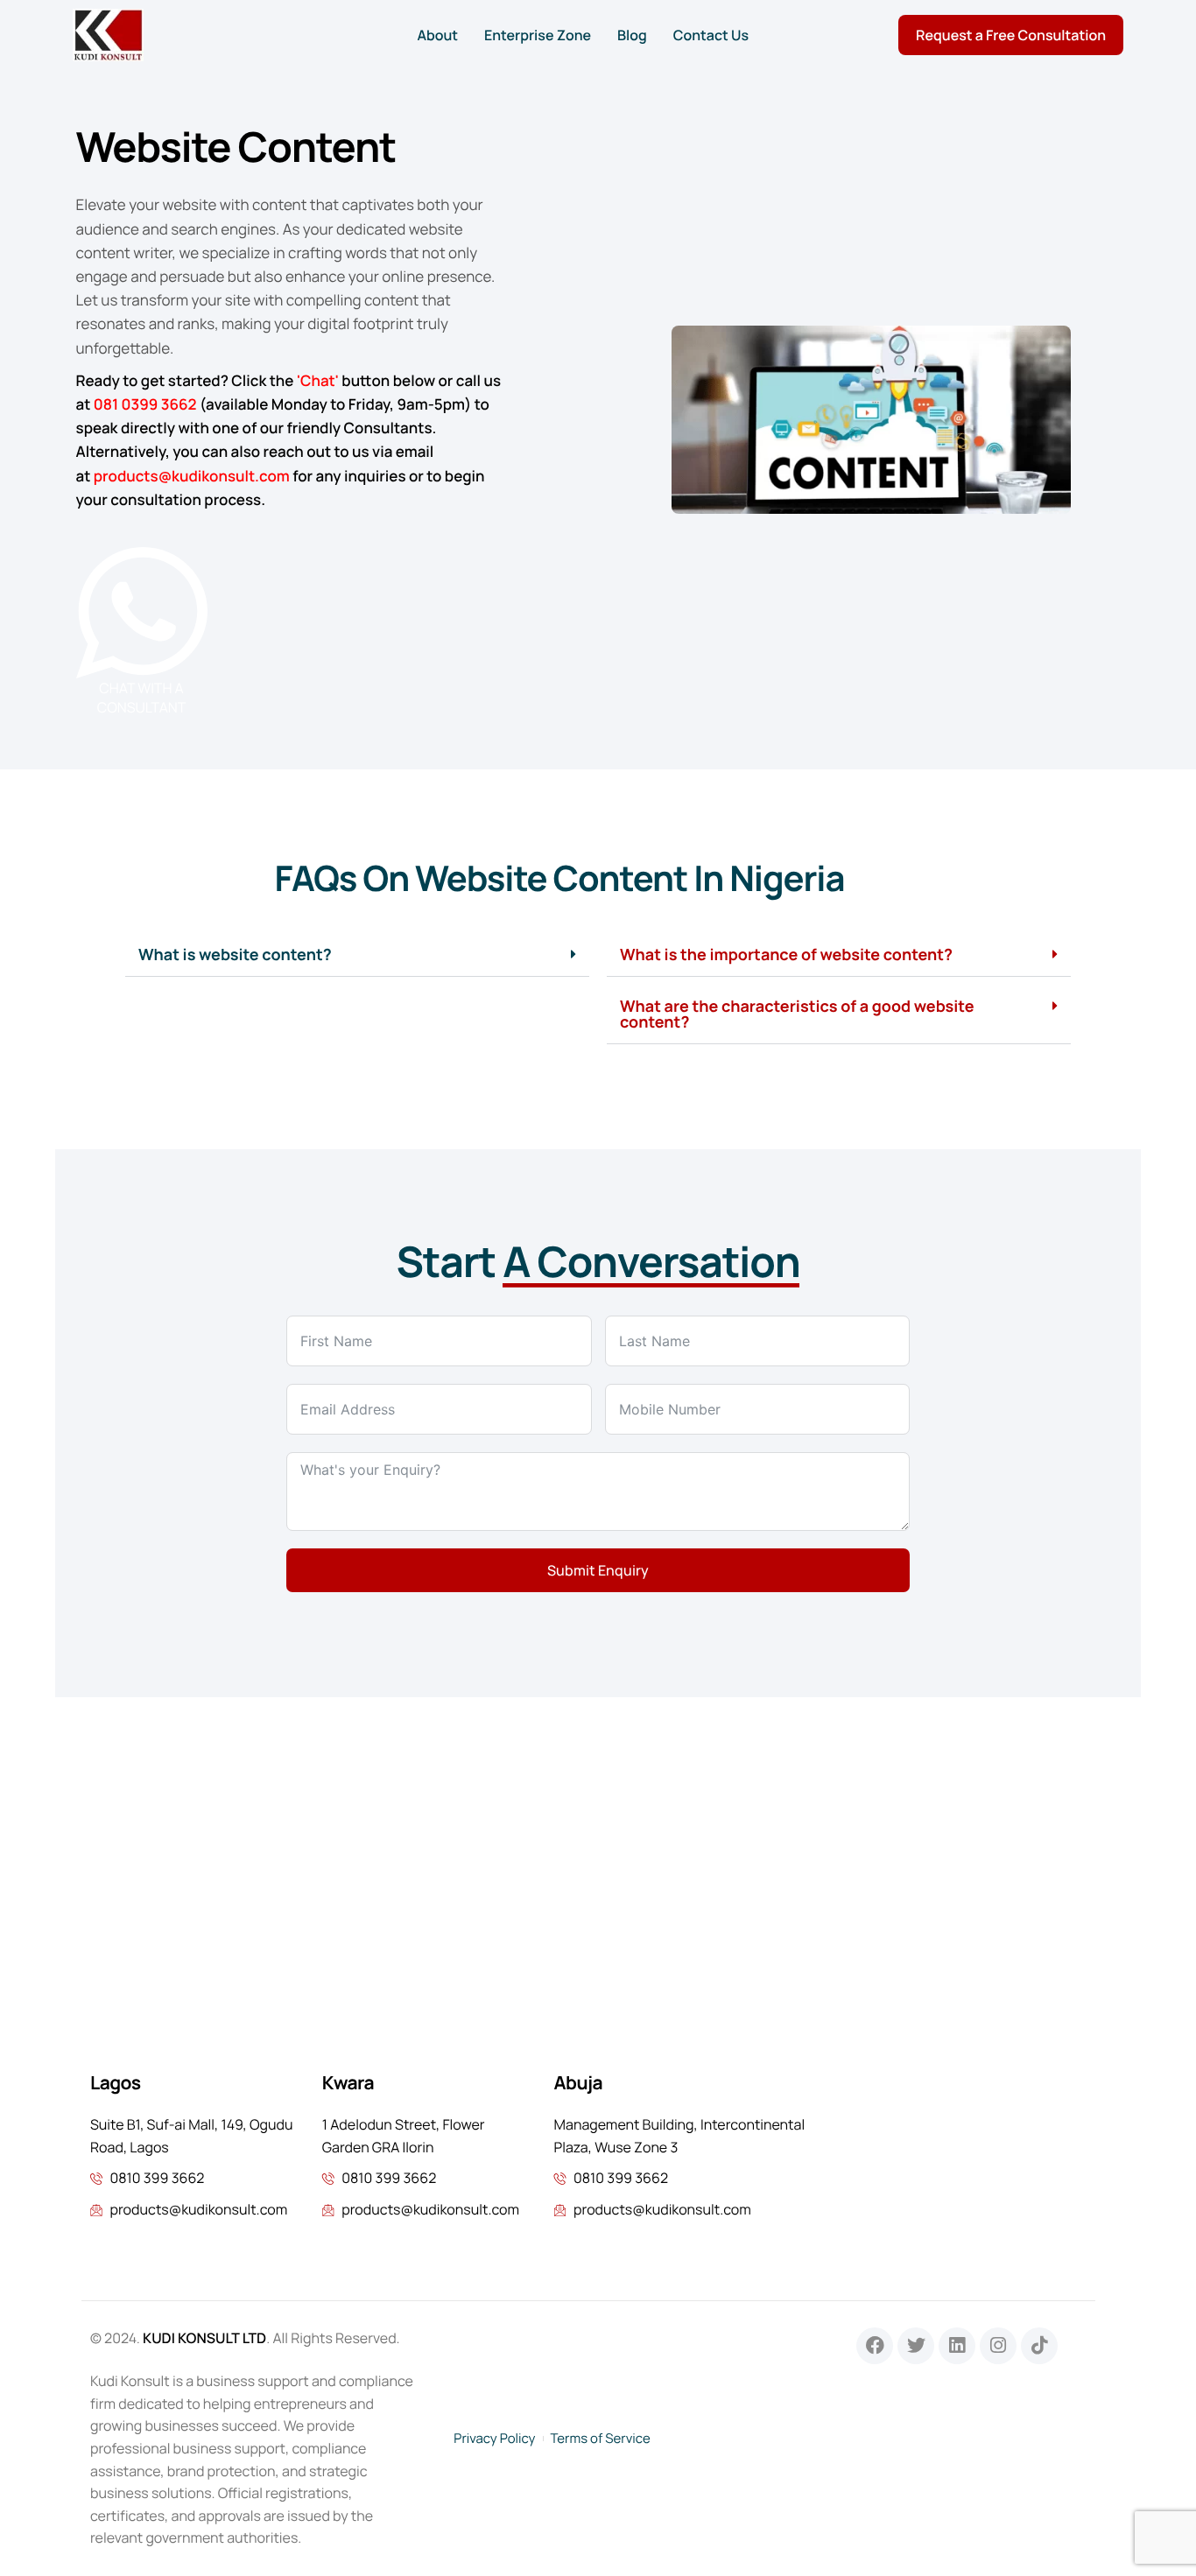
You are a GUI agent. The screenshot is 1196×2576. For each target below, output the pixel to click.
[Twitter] (916, 2346)
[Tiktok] (1039, 2346)
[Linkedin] (957, 2346)
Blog (632, 35)
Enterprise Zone (538, 35)
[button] (357, 955)
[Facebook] (875, 2346)
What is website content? (235, 955)
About (437, 35)
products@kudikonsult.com (192, 477)
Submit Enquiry (598, 1570)
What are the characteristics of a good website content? (797, 1014)
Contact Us (711, 35)
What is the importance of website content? (786, 955)
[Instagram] (998, 2346)
